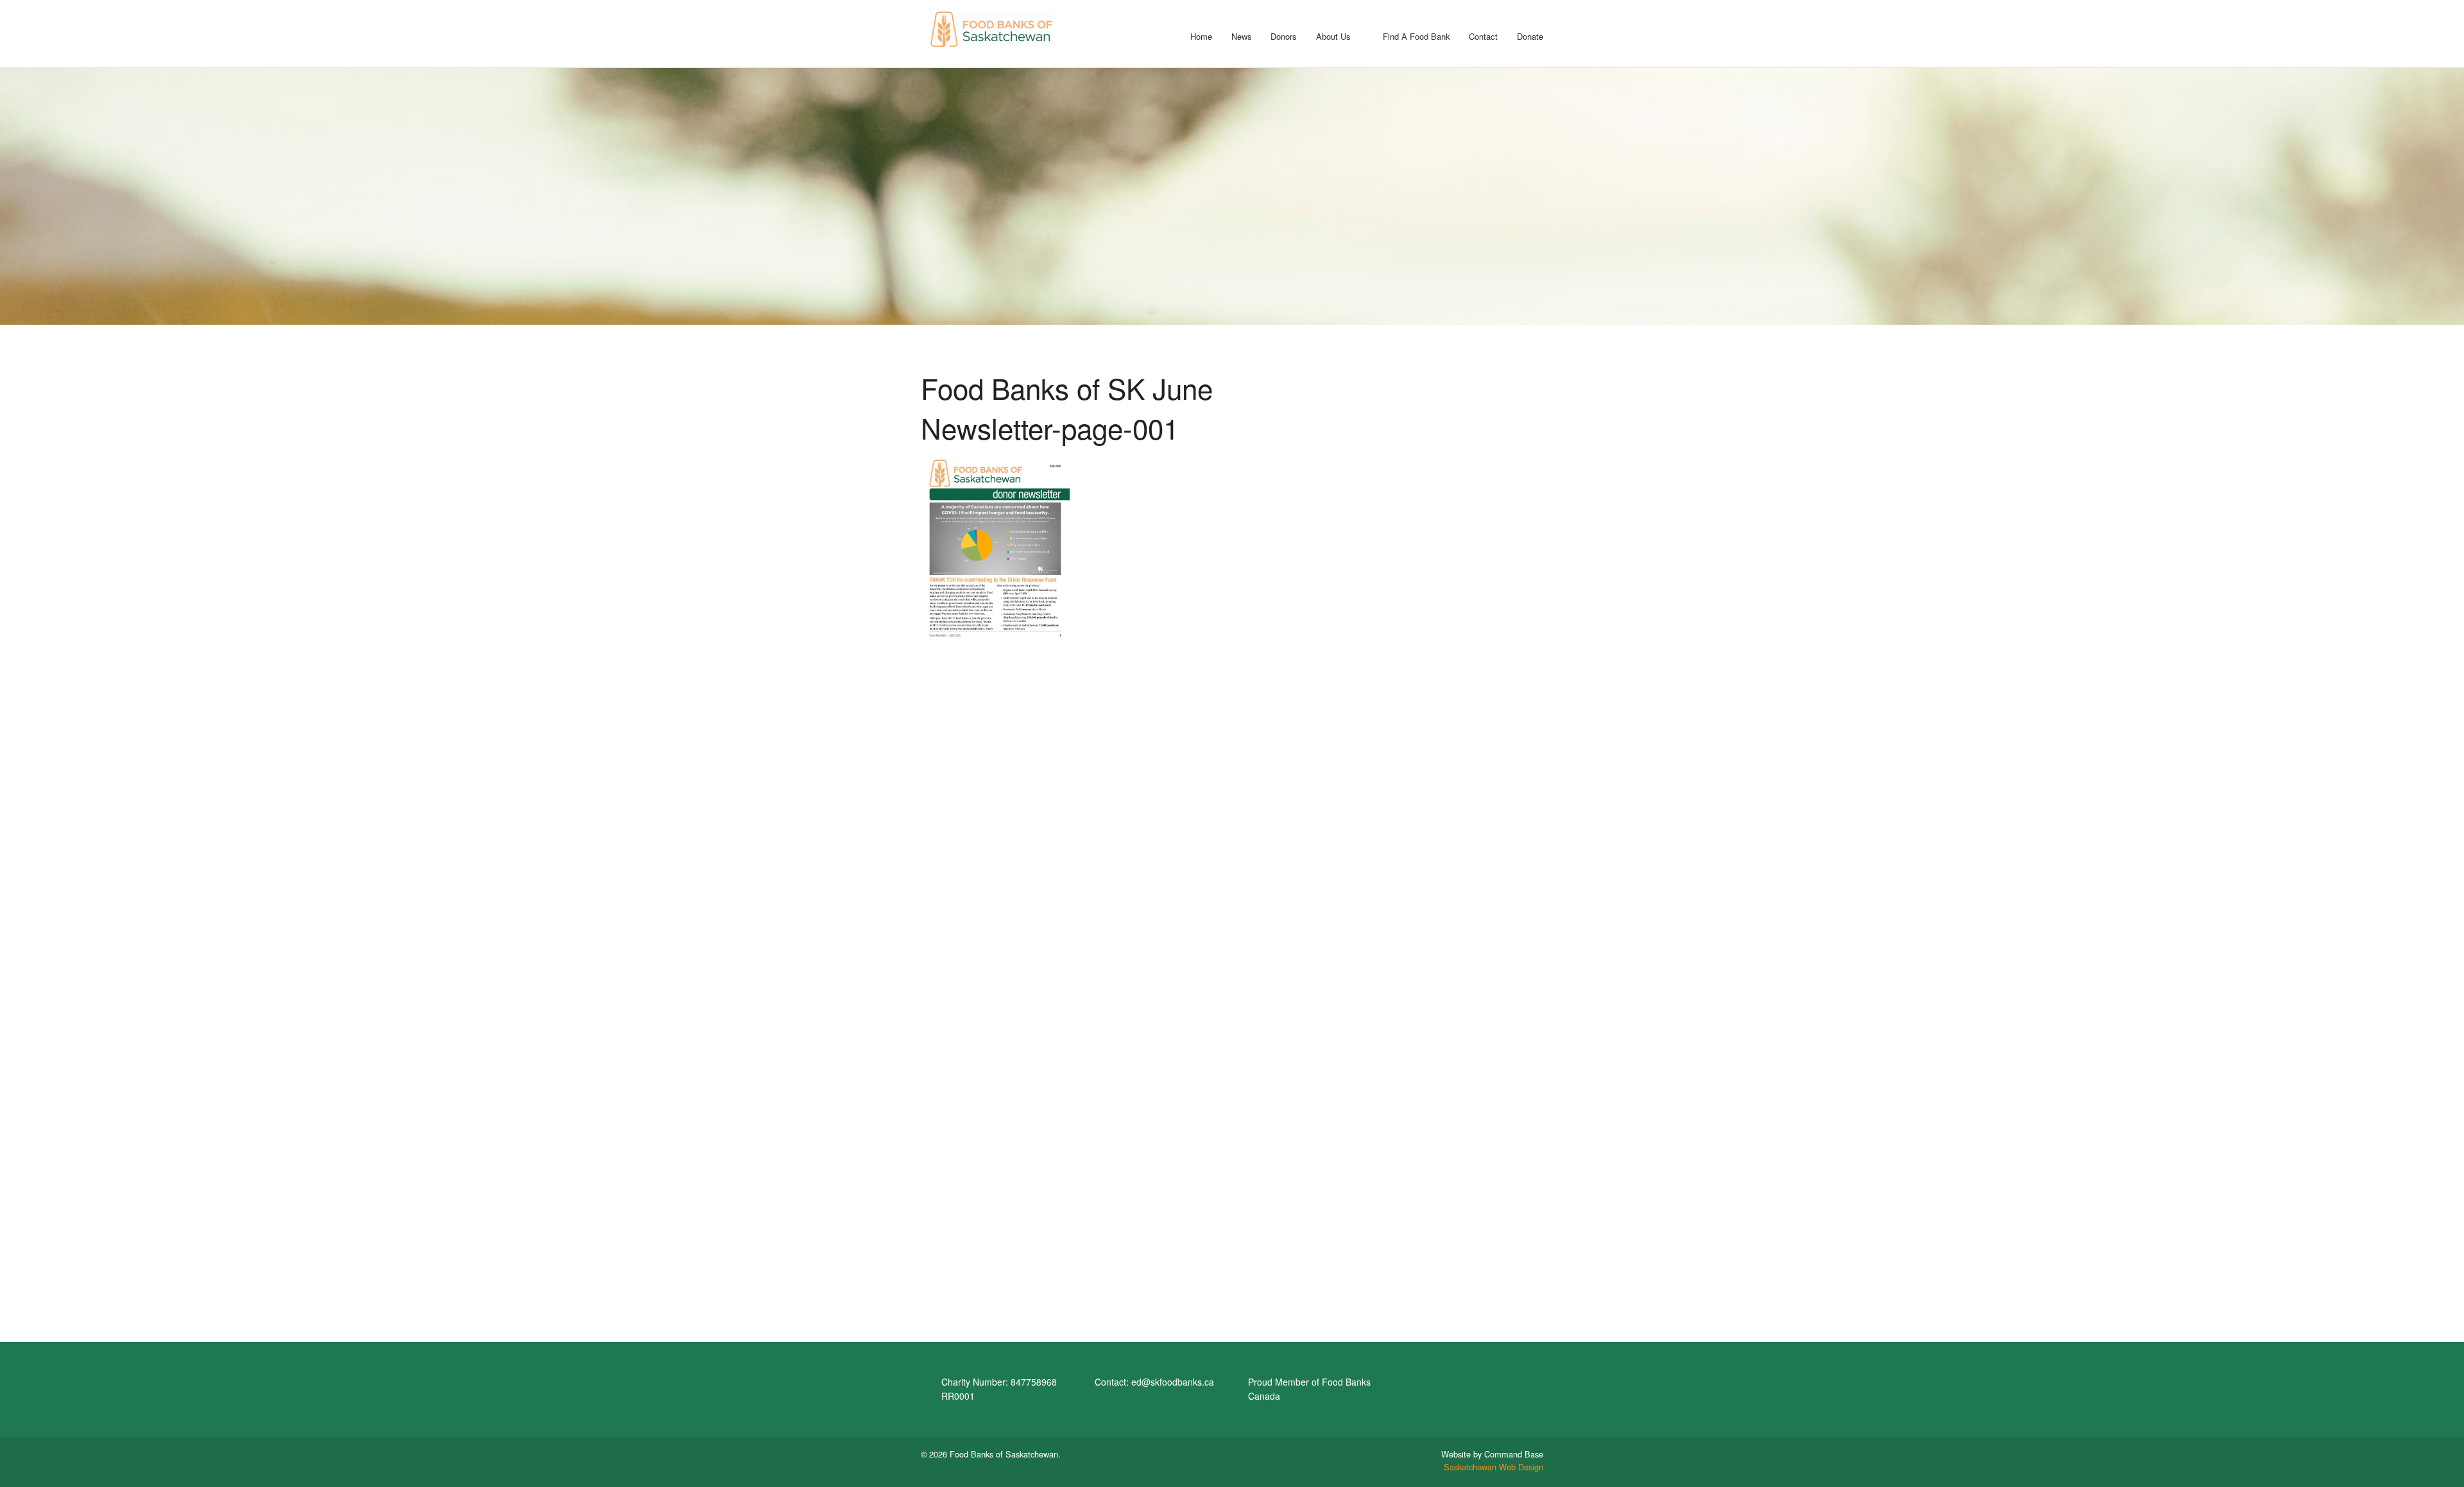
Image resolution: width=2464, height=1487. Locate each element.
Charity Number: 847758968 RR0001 (999, 1389)
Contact (1483, 36)
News (1242, 36)
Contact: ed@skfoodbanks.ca (1154, 1382)
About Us (1333, 36)
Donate (1530, 36)
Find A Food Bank (1416, 36)
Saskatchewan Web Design (1493, 1467)
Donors (1284, 36)
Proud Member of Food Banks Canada (1309, 1389)
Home (1201, 36)
